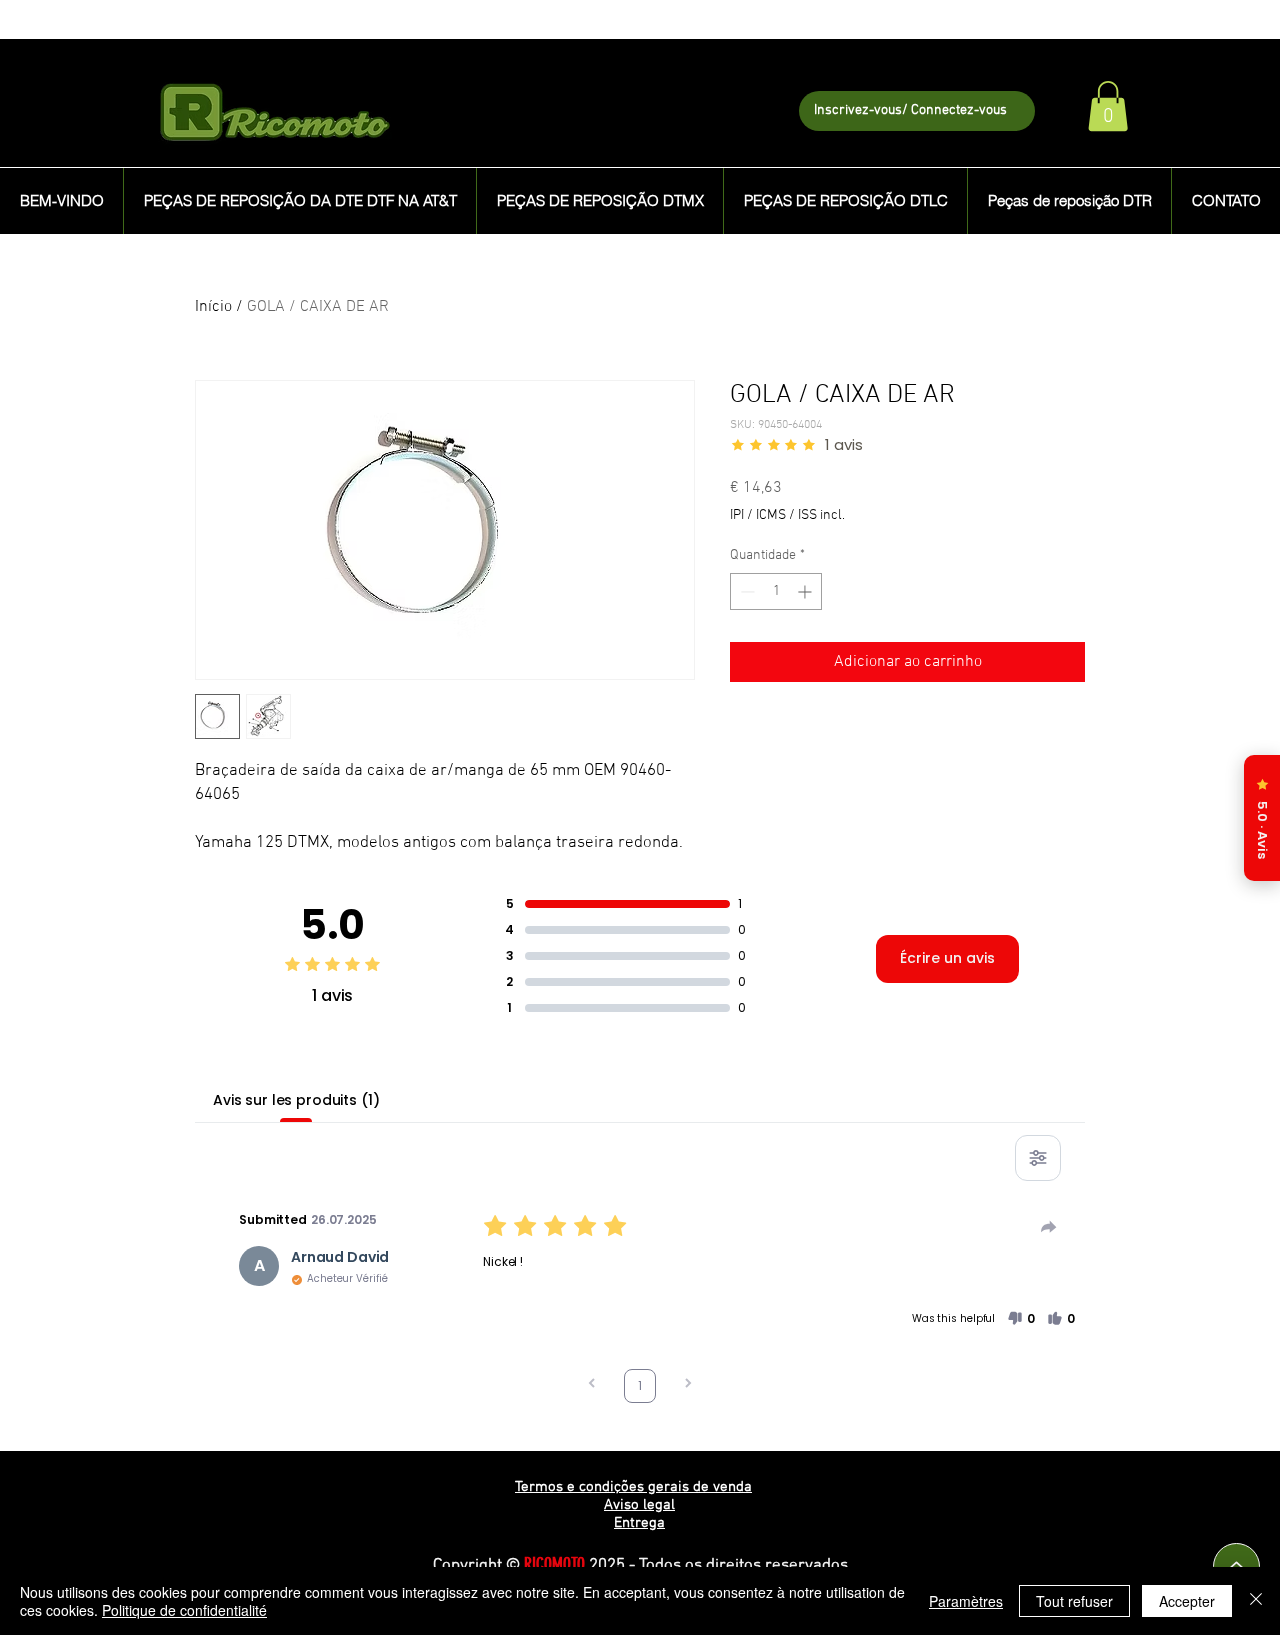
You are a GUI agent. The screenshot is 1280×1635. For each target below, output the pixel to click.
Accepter (1187, 1601)
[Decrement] (745, 591)
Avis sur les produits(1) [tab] (296, 1100)
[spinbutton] (776, 591)
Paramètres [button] (966, 1601)
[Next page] (688, 1385)
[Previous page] (592, 1385)
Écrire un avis (947, 958)
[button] (1108, 106)
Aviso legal (639, 1505)
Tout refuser (1074, 1601)
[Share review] (1049, 1227)
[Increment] (806, 591)
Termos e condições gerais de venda (633, 1487)
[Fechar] (1256, 1601)
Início (213, 307)
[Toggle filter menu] (1038, 1158)
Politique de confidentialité (184, 1610)
